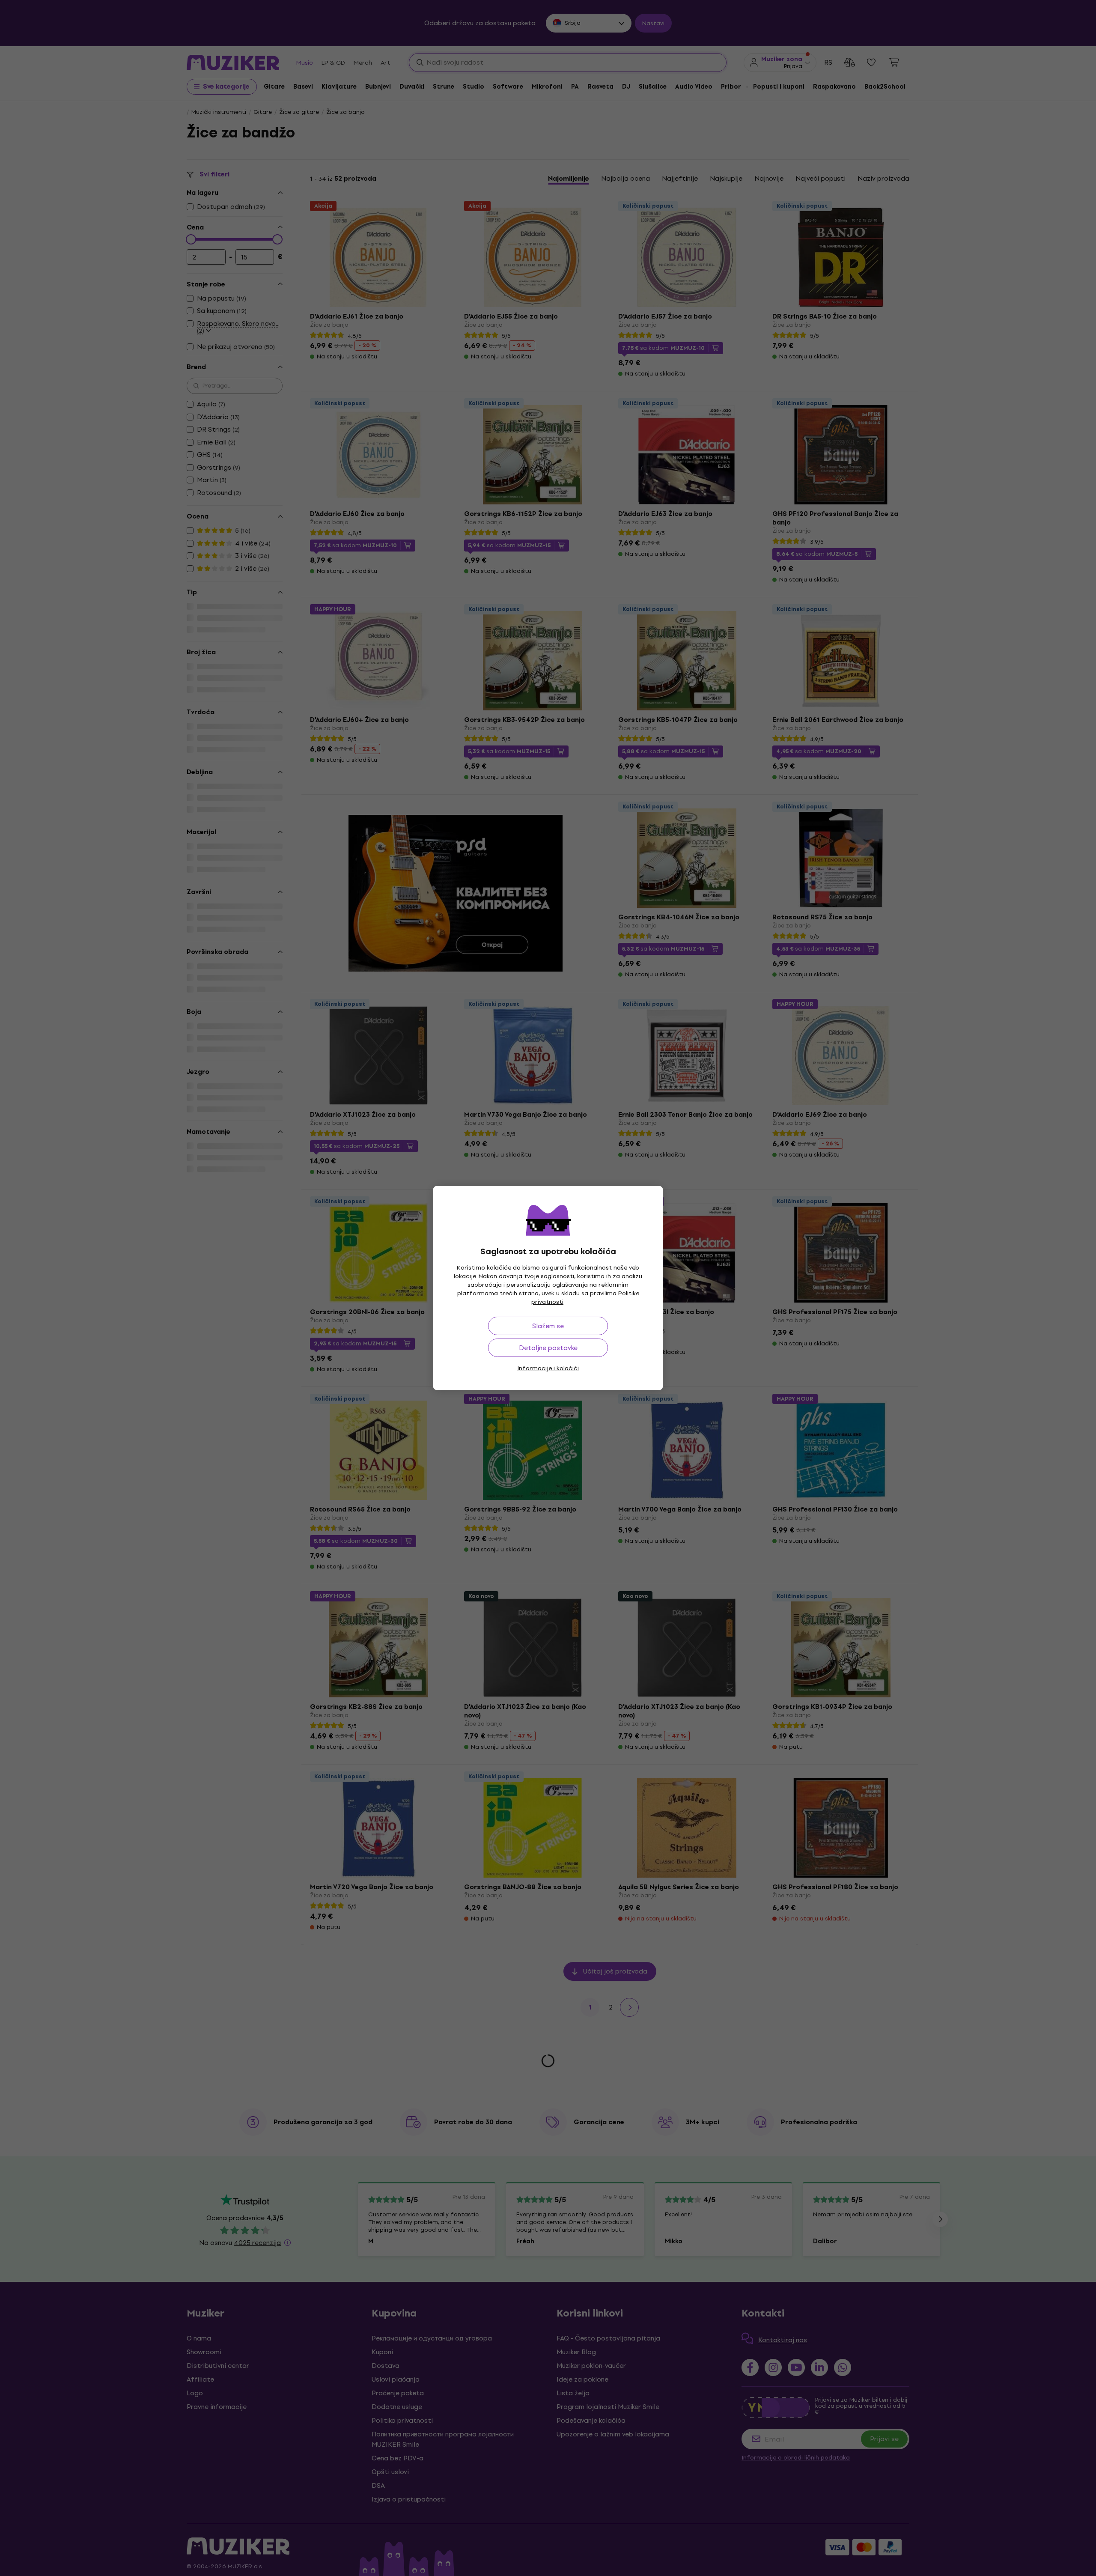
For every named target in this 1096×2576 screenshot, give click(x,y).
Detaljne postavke (548, 1348)
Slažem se (548, 1326)
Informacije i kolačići (548, 1368)
